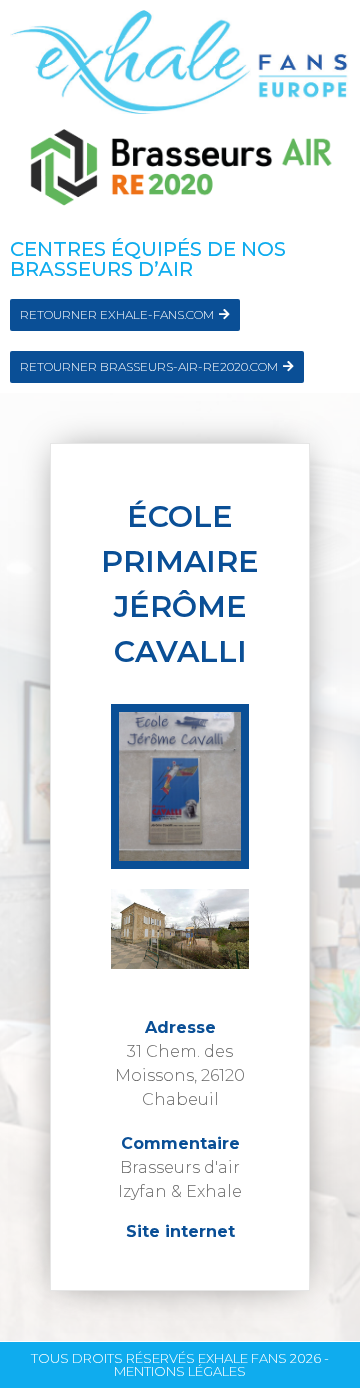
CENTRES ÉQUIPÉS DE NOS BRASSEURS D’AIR (148, 259)
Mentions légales (180, 1371)
